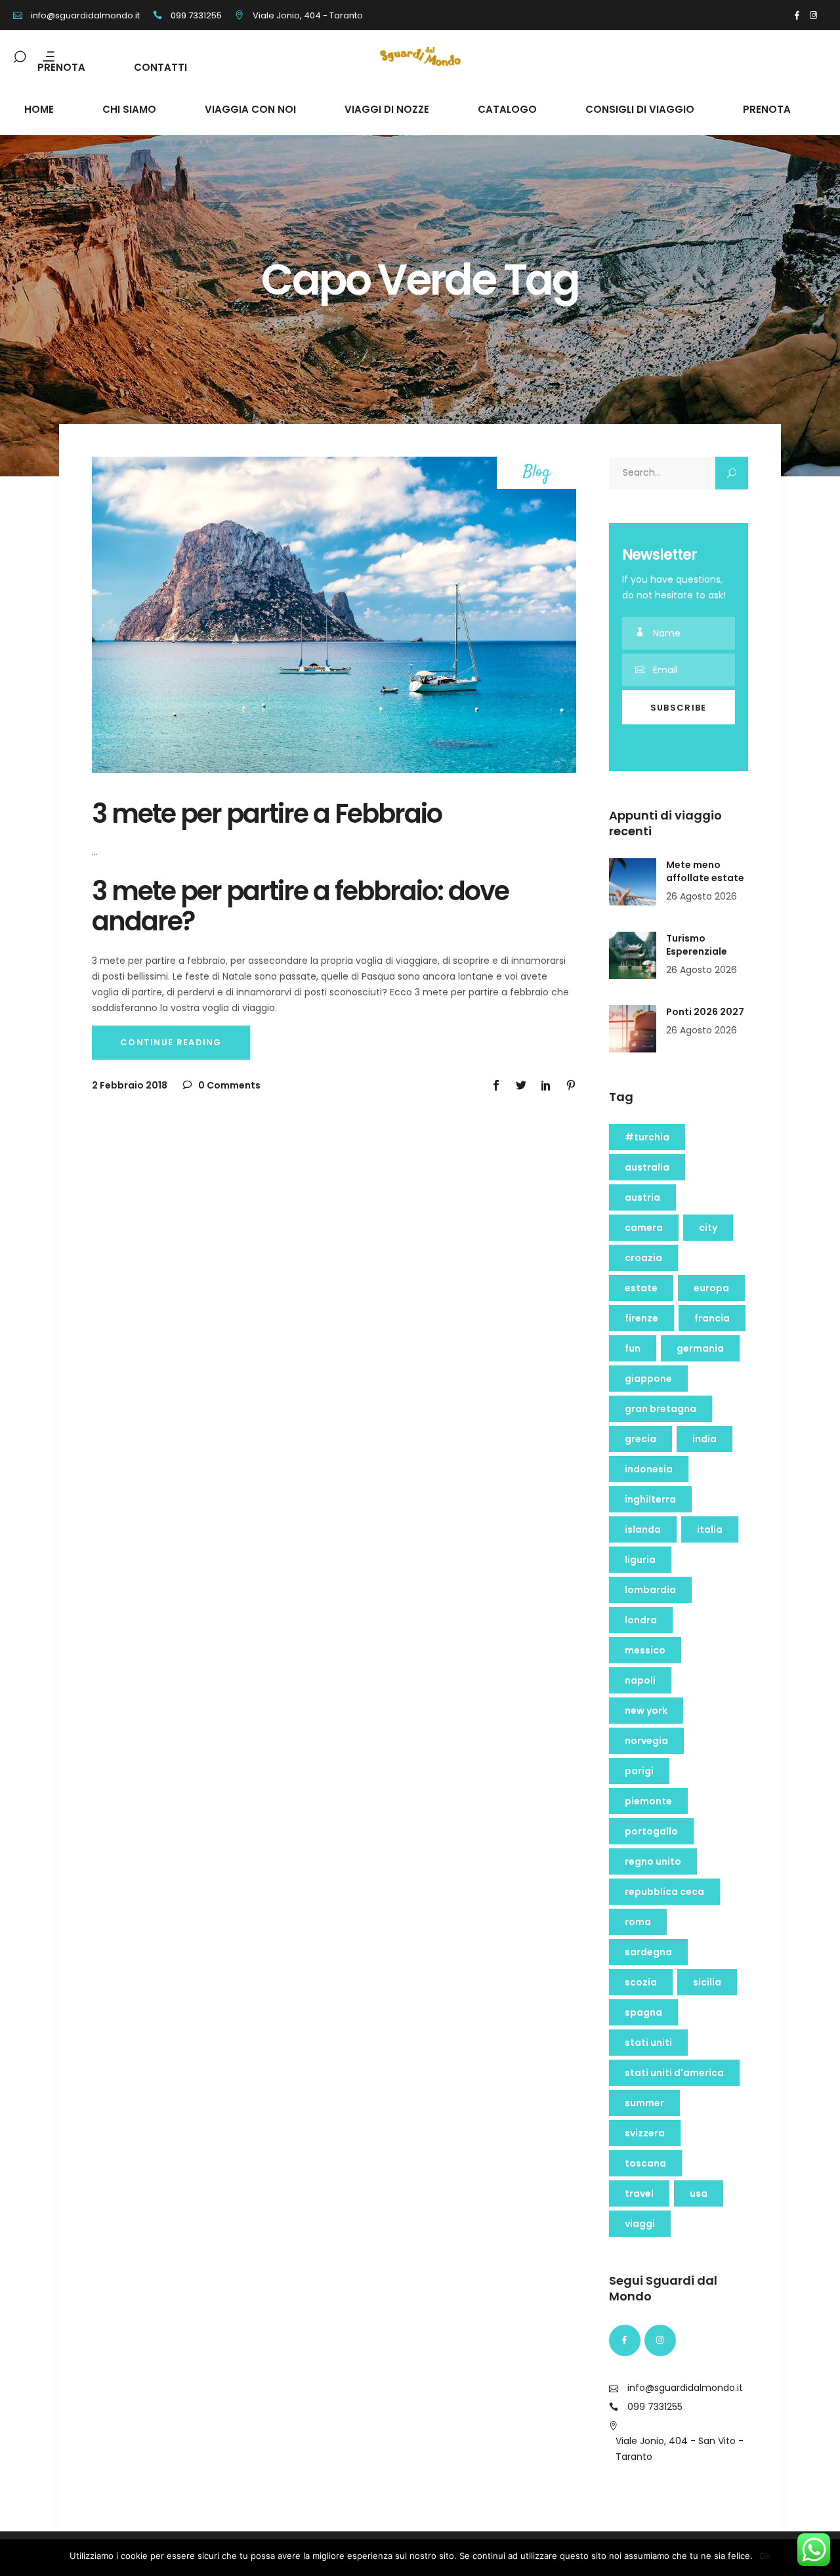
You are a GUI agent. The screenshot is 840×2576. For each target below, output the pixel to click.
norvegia (646, 1741)
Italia (710, 1529)
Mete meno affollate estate (705, 871)
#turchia (647, 1137)
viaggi (640, 2224)
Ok (765, 2556)
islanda (643, 1529)
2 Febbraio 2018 (130, 1085)
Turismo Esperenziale (697, 945)
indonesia (649, 1469)
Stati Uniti (648, 2043)
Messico (645, 1650)
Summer (644, 2103)
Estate (641, 1288)
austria (642, 1197)
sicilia (707, 1982)
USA (699, 2193)
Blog (537, 473)
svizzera (645, 2133)
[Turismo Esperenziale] (633, 955)
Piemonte (648, 1801)
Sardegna (648, 1952)
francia (712, 1318)
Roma (638, 1922)
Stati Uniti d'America (674, 2073)
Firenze (641, 1318)
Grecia (640, 1439)
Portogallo (651, 1831)
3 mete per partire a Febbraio (267, 814)
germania (700, 1348)
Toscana (645, 2163)
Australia (647, 1167)
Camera (644, 1228)
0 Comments (228, 1085)
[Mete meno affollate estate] (633, 882)
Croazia (643, 1258)
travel (639, 2193)
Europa (711, 1288)
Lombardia (650, 1590)
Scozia (641, 1982)
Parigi (639, 1771)
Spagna (643, 2012)
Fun (633, 1348)
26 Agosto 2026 (702, 896)
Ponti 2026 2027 (705, 1012)
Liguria (640, 1560)
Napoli (640, 1680)
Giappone (648, 1379)
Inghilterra (650, 1499)
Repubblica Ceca (664, 1892)
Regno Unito (653, 1861)
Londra (641, 1620)
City (708, 1228)
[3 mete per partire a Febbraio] (334, 615)
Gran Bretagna (661, 1409)
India (704, 1439)
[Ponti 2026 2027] (633, 1029)
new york (646, 1711)
